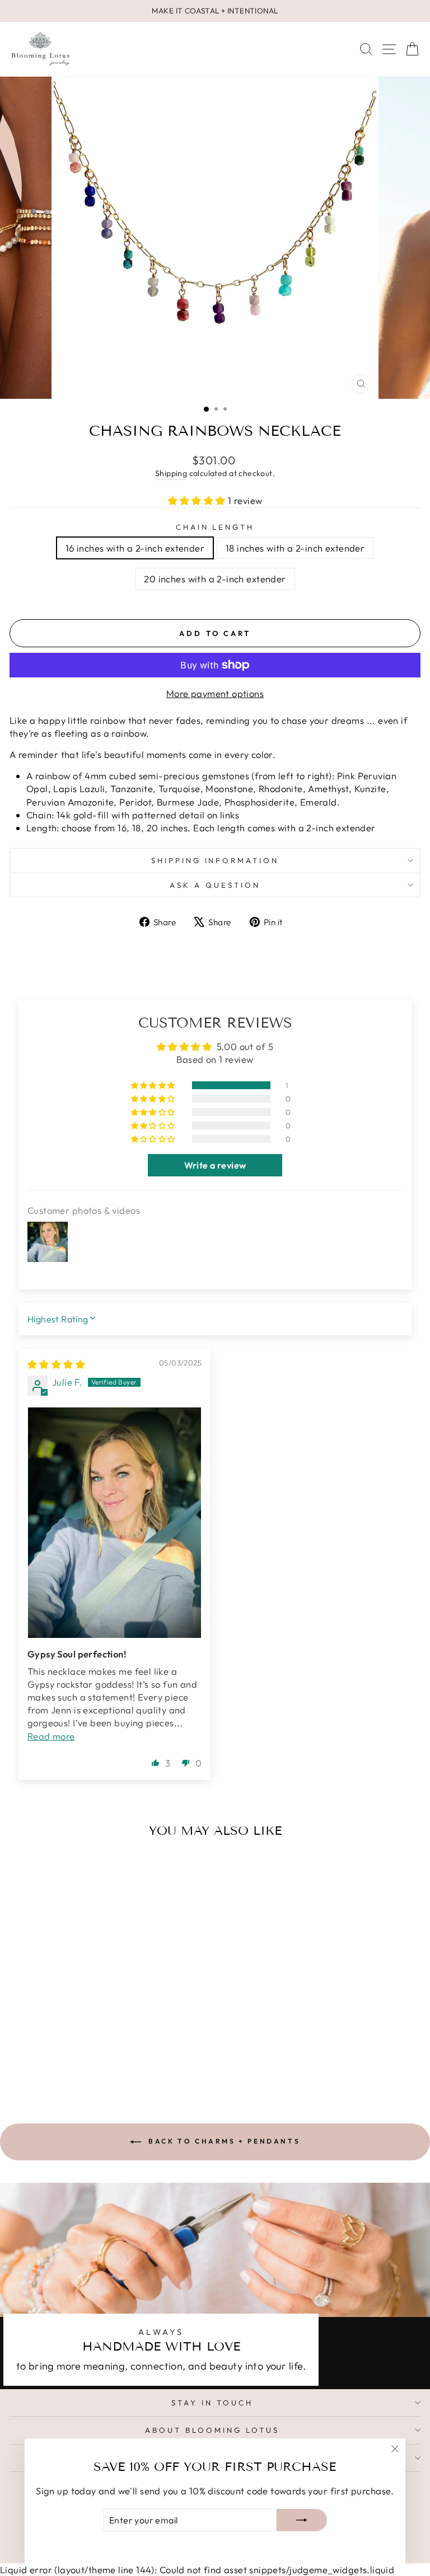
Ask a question (215, 885)
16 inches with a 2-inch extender (135, 548)
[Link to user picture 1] (114, 1523)
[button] (198, 500)
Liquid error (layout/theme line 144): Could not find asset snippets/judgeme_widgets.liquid (215, 1272)
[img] (56, 1364)
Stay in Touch (212, 2403)
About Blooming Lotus (212, 2430)
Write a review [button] (215, 1165)
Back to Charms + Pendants (223, 2141)
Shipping (171, 473)
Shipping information (215, 860)
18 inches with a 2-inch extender (295, 548)
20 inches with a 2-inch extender (215, 579)
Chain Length (215, 527)
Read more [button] (51, 1736)
